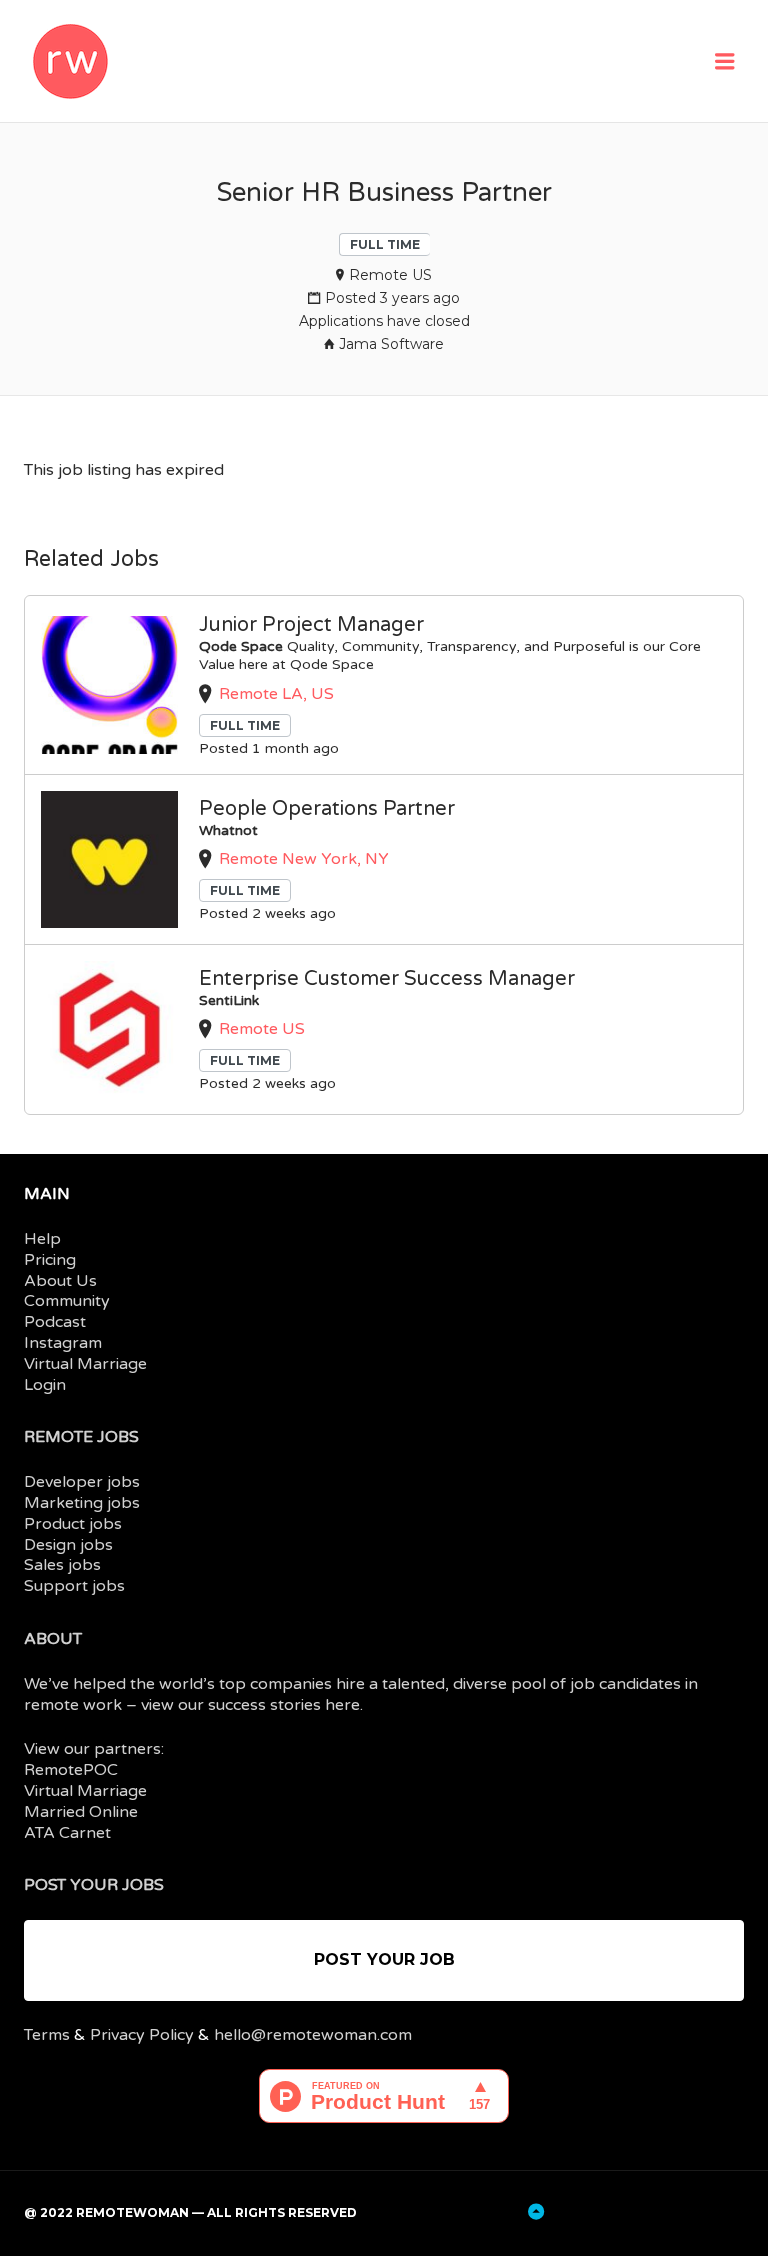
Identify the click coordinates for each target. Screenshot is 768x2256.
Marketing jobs (82, 1503)
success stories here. (285, 1705)
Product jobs (73, 1524)
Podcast (55, 1322)
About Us (60, 1281)
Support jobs (74, 1586)
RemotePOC (71, 1770)
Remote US (390, 275)
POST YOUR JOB (384, 1959)
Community (67, 1301)
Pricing (50, 1260)
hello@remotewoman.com (313, 2035)
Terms (47, 2035)
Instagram (63, 1343)
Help (42, 1239)
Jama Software (391, 344)
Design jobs (68, 1545)
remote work (73, 1705)
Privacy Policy (142, 2035)
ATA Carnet (67, 1833)
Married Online (81, 1812)
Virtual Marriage (85, 1364)
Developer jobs (82, 1482)
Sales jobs (62, 1565)
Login (45, 1385)
